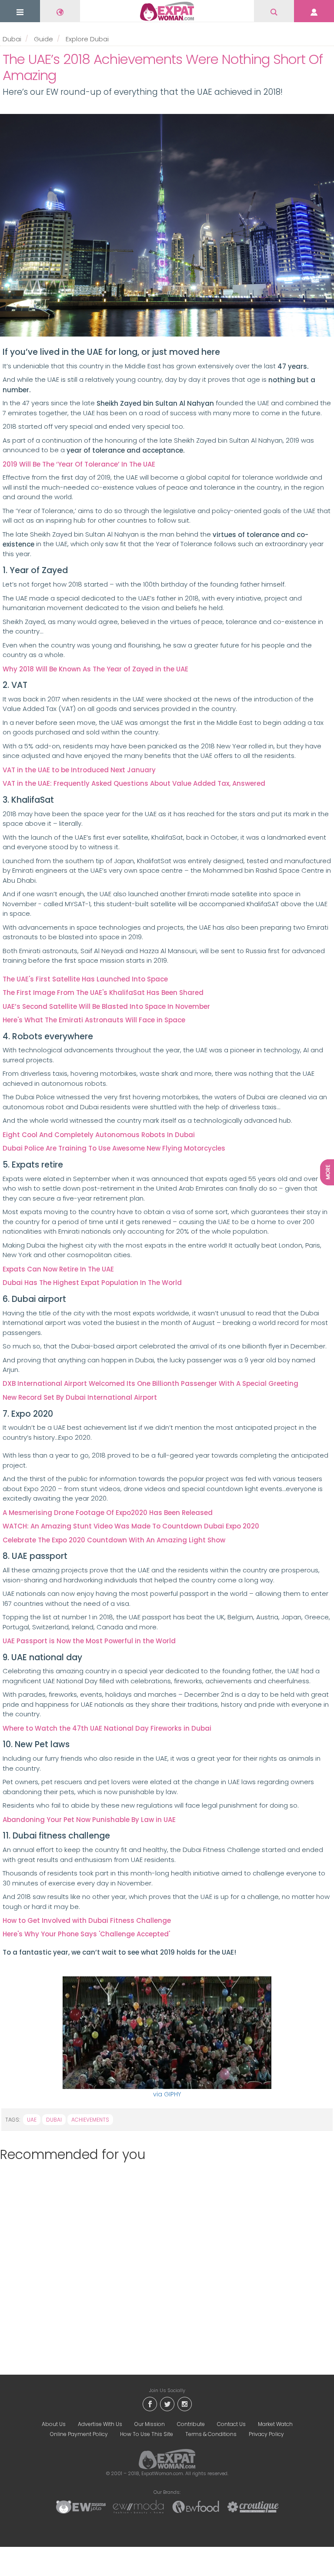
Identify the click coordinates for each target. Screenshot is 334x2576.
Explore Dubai (87, 39)
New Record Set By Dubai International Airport (80, 1397)
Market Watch (275, 2424)
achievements (90, 2120)
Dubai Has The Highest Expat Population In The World (92, 1283)
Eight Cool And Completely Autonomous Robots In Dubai (99, 1135)
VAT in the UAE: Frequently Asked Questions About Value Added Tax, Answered (134, 783)
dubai (54, 2120)
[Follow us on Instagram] (184, 2404)
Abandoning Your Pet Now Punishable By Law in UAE (89, 1820)
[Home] (167, 11)
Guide (43, 39)
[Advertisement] (164, 2262)
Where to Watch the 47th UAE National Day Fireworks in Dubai (107, 1728)
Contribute (191, 2424)
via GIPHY (167, 2094)
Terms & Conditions (211, 2434)
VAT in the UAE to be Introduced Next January (79, 770)
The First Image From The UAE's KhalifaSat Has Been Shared (103, 993)
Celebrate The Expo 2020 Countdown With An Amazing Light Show (114, 1540)
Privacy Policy (266, 2434)
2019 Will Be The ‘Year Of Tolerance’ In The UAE (79, 464)
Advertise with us (100, 2424)
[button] (20, 12)
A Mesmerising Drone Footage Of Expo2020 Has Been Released (108, 1513)
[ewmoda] (138, 2506)
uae (32, 2120)
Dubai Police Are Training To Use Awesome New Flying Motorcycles (114, 1148)
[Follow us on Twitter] (167, 2404)
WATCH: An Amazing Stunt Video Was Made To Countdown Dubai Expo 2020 (131, 1526)
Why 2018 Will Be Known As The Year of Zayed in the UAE (95, 669)
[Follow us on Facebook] (150, 2404)
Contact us (231, 2424)
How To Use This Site (147, 2434)
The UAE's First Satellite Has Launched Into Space (85, 979)
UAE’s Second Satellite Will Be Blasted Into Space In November (106, 1006)
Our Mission (150, 2424)
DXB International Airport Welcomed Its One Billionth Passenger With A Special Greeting (150, 1383)
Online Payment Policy (79, 2434)
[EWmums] (81, 2506)
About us (54, 2424)
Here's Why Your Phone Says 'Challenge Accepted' (86, 1934)
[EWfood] (196, 2506)
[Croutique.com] (253, 2506)
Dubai (12, 39)
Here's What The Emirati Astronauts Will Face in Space (94, 1020)
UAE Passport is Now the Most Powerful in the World (89, 1641)
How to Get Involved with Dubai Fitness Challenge (87, 1920)
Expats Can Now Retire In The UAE (58, 1269)
